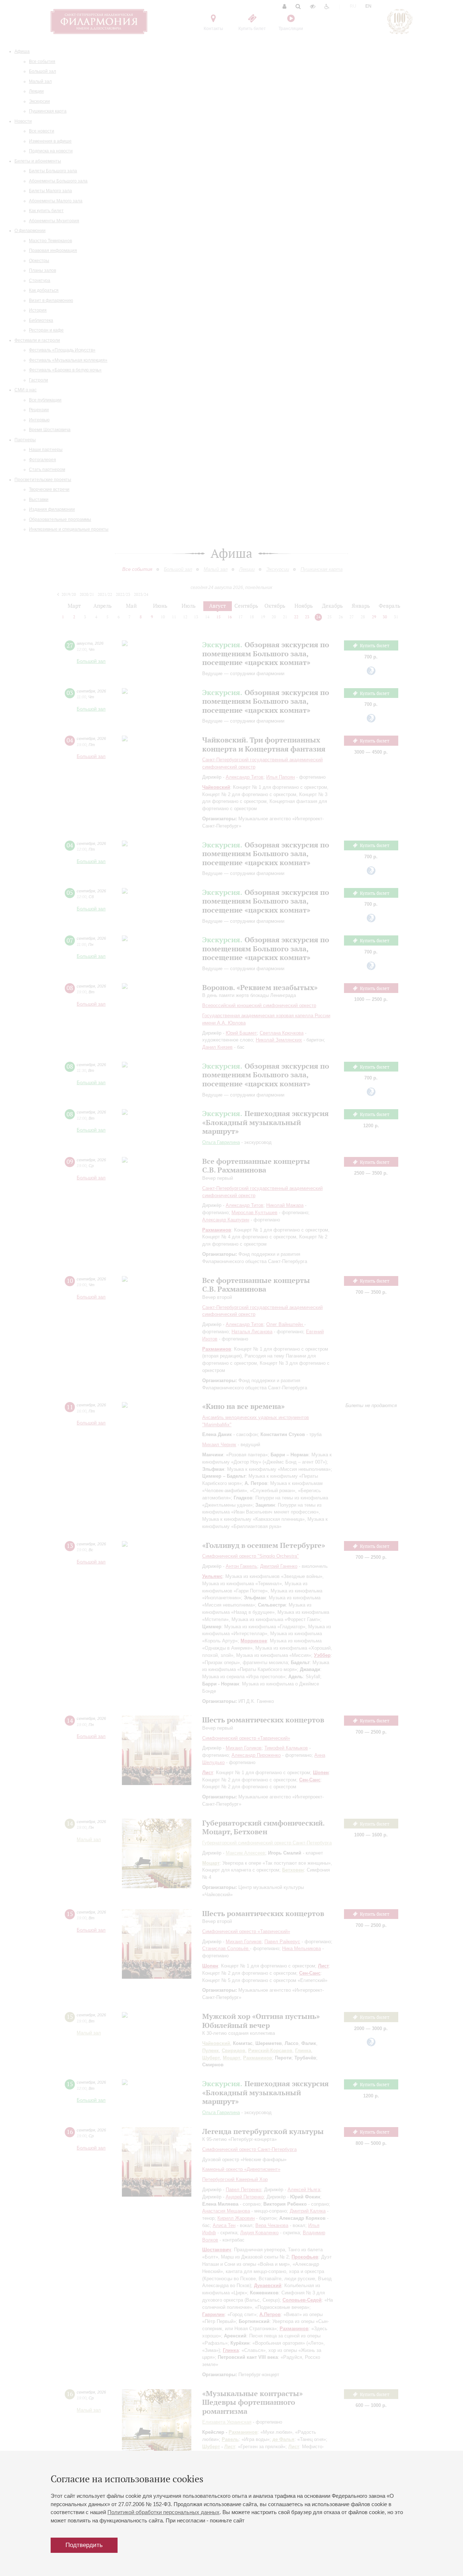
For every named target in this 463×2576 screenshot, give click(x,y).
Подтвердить (84, 2545)
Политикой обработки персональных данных (163, 2512)
